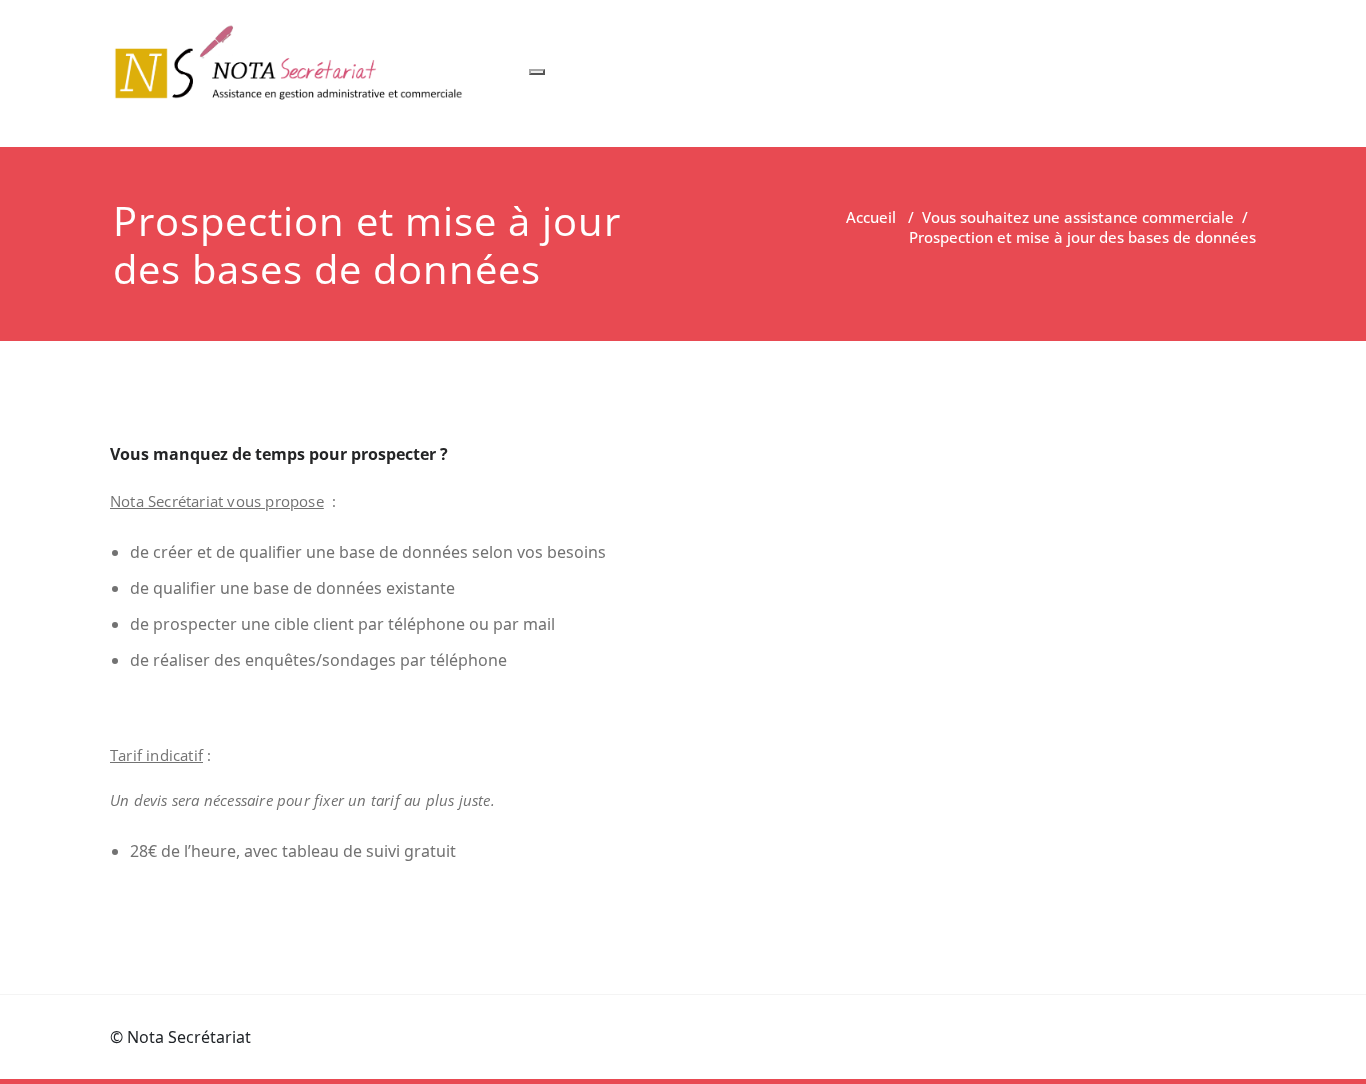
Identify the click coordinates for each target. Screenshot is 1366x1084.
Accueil (871, 217)
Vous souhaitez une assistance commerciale (1078, 217)
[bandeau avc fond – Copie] (292, 63)
